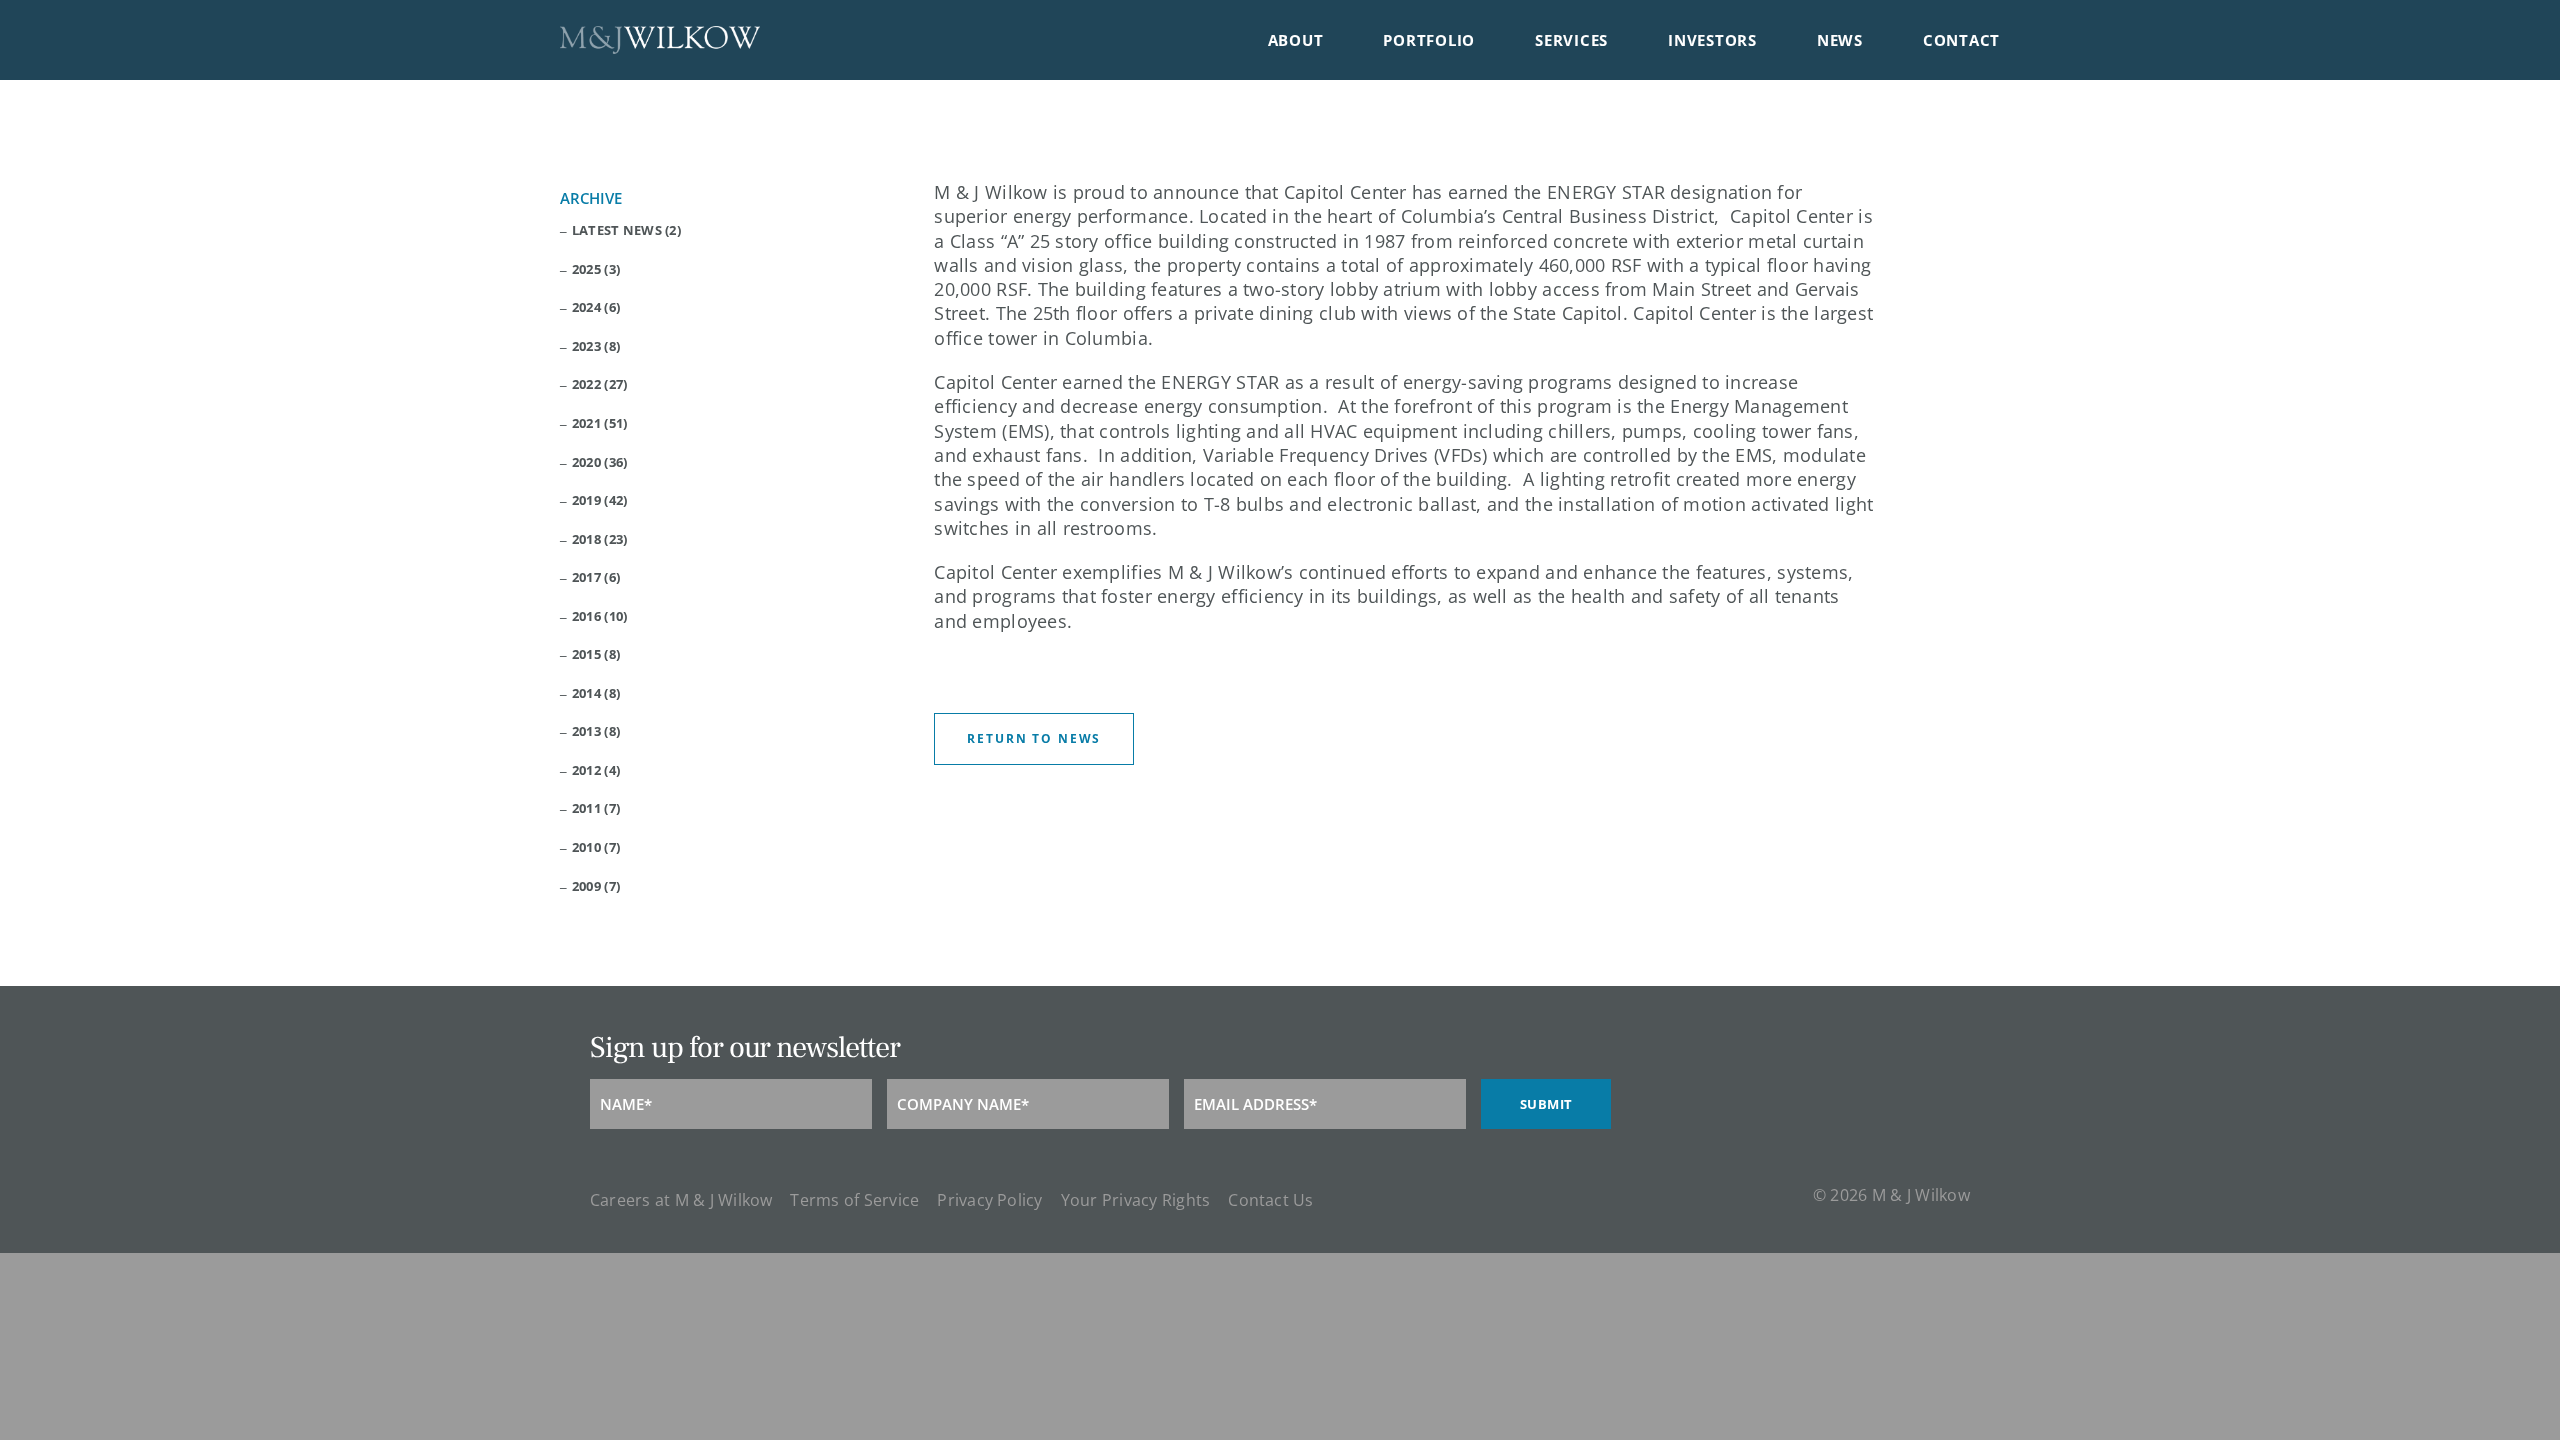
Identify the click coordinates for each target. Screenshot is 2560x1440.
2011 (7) (596, 808)
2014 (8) (596, 693)
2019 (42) (599, 500)
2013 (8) (596, 731)
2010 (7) (596, 847)
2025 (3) (596, 269)
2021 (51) (599, 423)
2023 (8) (596, 346)
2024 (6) (596, 307)
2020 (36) (599, 462)
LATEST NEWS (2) (626, 230)
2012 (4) (596, 770)
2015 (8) (596, 654)
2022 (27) (599, 384)
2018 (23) (599, 539)
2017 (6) (596, 577)
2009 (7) (596, 886)
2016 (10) (599, 616)
